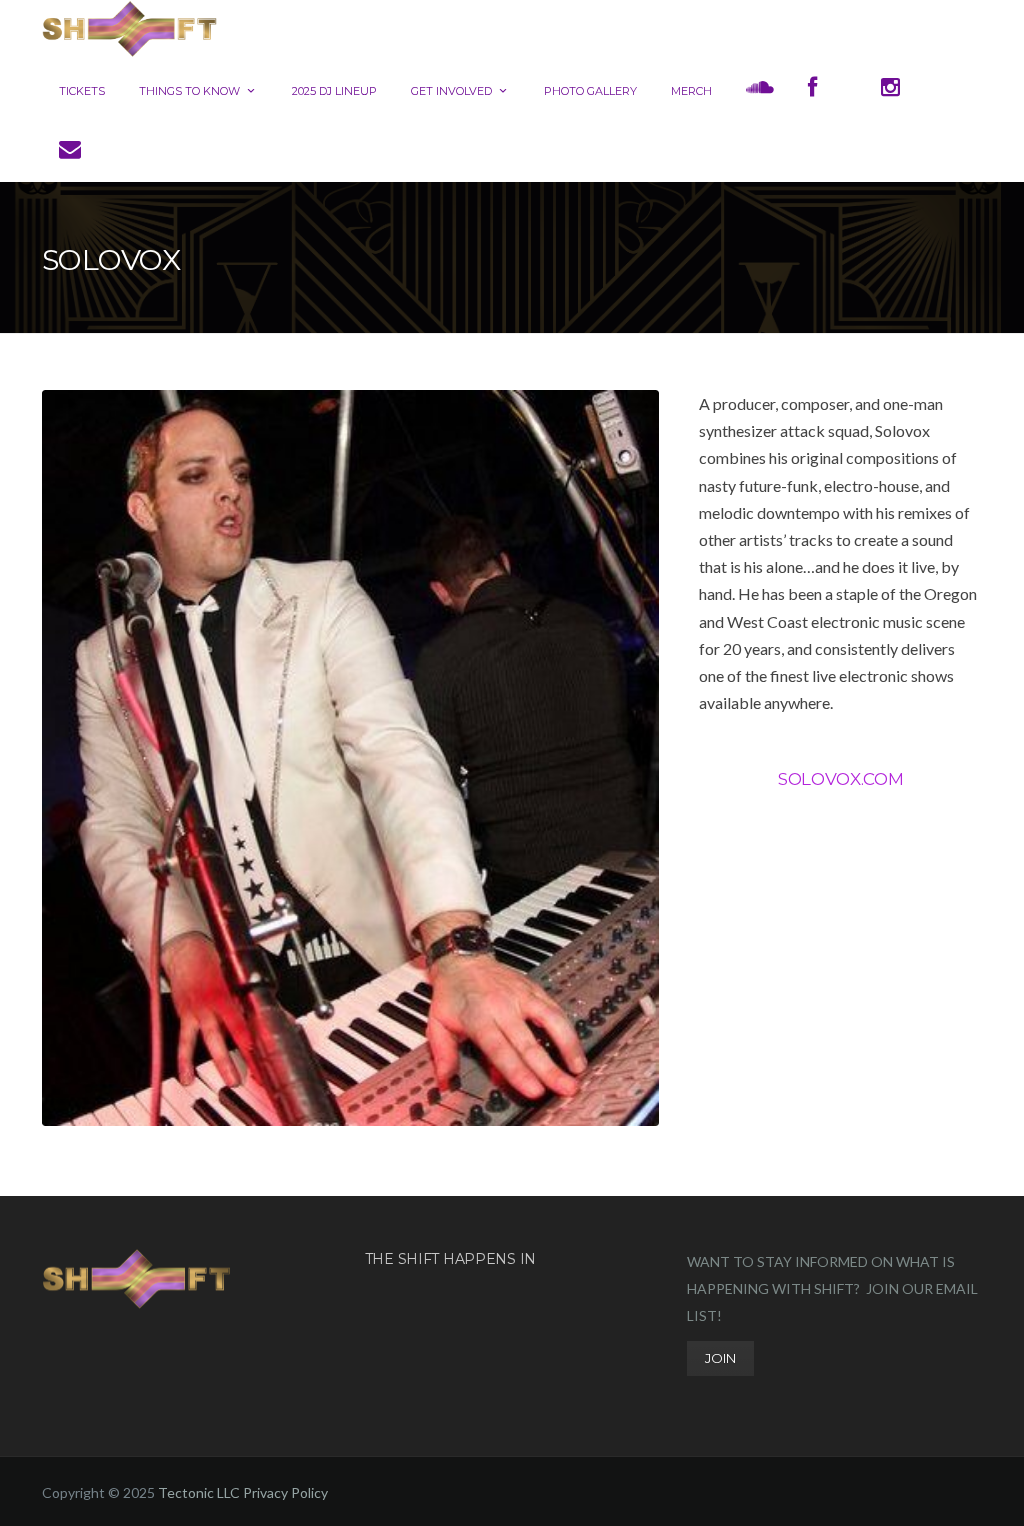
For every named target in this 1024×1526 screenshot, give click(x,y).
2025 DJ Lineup (334, 91)
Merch (691, 91)
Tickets (82, 91)
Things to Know (189, 91)
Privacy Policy (285, 1492)
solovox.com (840, 779)
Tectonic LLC (199, 1492)
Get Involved (451, 91)
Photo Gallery (590, 91)
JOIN (720, 1358)
